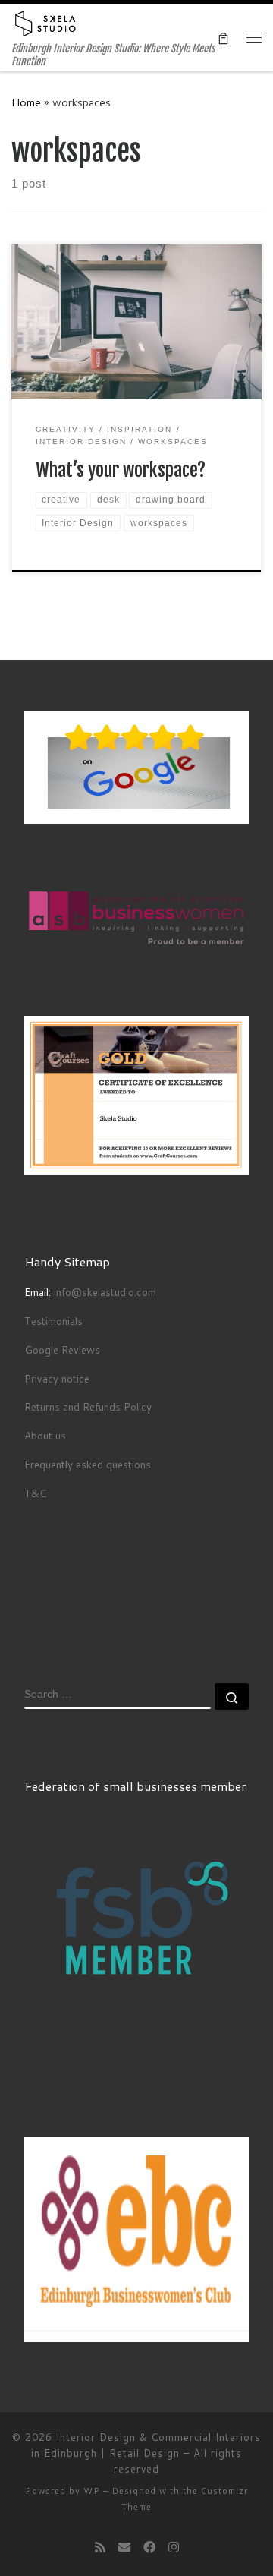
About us (45, 1435)
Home (26, 102)
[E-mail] (124, 2547)
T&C (36, 1493)
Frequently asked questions (88, 1464)
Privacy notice (57, 1378)
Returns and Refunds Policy (88, 1406)
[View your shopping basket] (223, 38)
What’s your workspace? (121, 470)
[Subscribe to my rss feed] (100, 2547)
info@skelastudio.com (105, 1292)
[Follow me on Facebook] (149, 2547)
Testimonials (55, 1321)
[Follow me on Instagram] (174, 2547)
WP (92, 2491)
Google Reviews (62, 1349)
